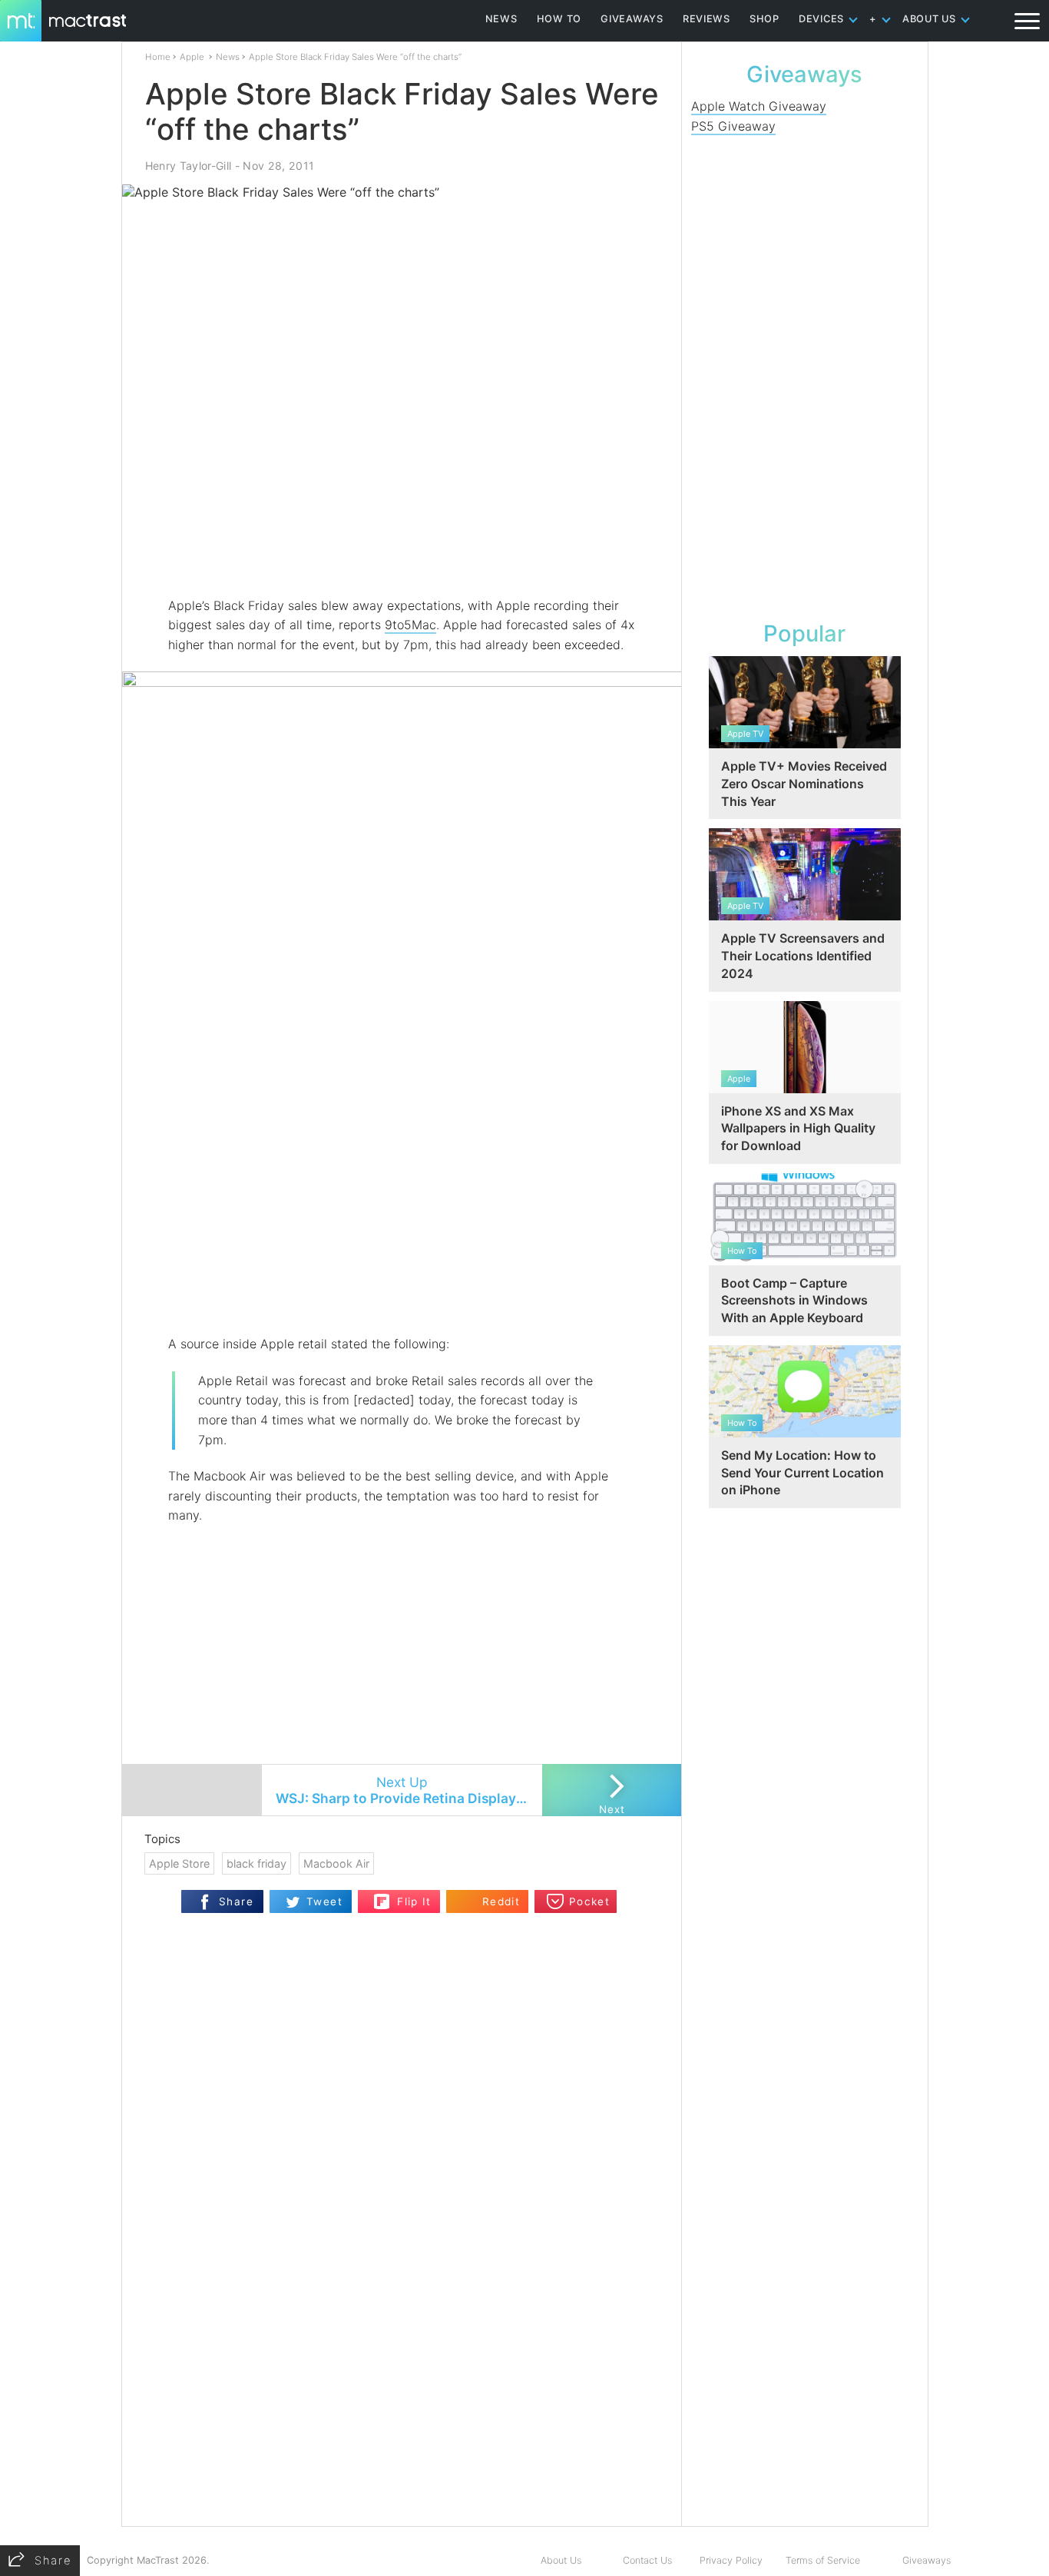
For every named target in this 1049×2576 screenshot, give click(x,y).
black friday (256, 1863)
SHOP (764, 19)
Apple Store (179, 1863)
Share (236, 1901)
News (228, 57)
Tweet (324, 1901)
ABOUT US (929, 19)
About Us (561, 2560)
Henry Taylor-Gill (189, 166)
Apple (192, 57)
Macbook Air (336, 1863)
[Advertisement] (402, 551)
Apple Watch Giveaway (759, 106)
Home (158, 57)
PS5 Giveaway (733, 126)
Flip (382, 1896)
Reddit (501, 1901)
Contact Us (647, 2560)
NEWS (501, 19)
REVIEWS (707, 19)
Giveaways (927, 2560)
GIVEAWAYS (632, 19)
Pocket (589, 1901)
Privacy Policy (731, 2560)
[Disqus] (402, 2328)
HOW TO (559, 19)
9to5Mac (410, 625)
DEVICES (821, 19)
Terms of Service (823, 2560)
